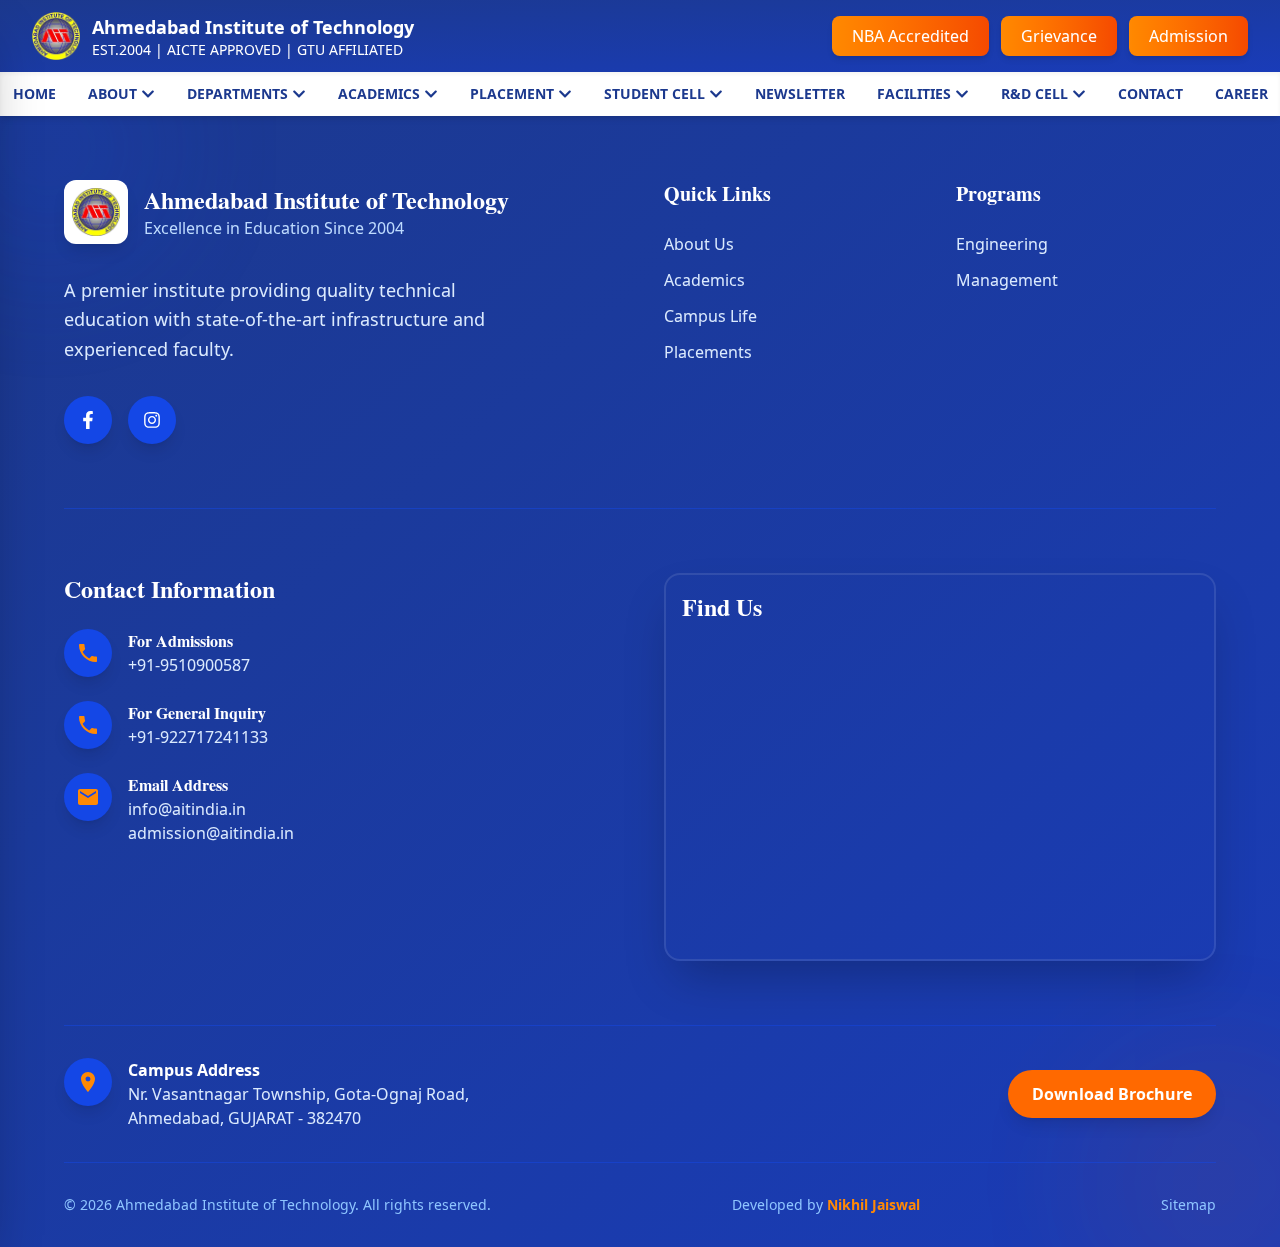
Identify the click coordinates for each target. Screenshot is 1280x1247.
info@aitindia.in (187, 809)
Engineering (1002, 244)
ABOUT (112, 93)
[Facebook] (88, 420)
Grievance (1059, 36)
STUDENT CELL (654, 93)
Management (1007, 280)
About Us (699, 244)
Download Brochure (1112, 1094)
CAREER (1241, 93)
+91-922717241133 (198, 737)
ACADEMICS (379, 93)
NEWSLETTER (800, 93)
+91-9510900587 (189, 665)
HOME (34, 93)
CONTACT (1150, 93)
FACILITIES (914, 93)
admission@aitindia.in (211, 833)
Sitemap (1188, 1204)
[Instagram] (152, 420)
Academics (704, 280)
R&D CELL (1034, 93)
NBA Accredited (910, 36)
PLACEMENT (512, 93)
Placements (708, 352)
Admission (1188, 36)
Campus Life (710, 316)
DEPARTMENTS (237, 93)
